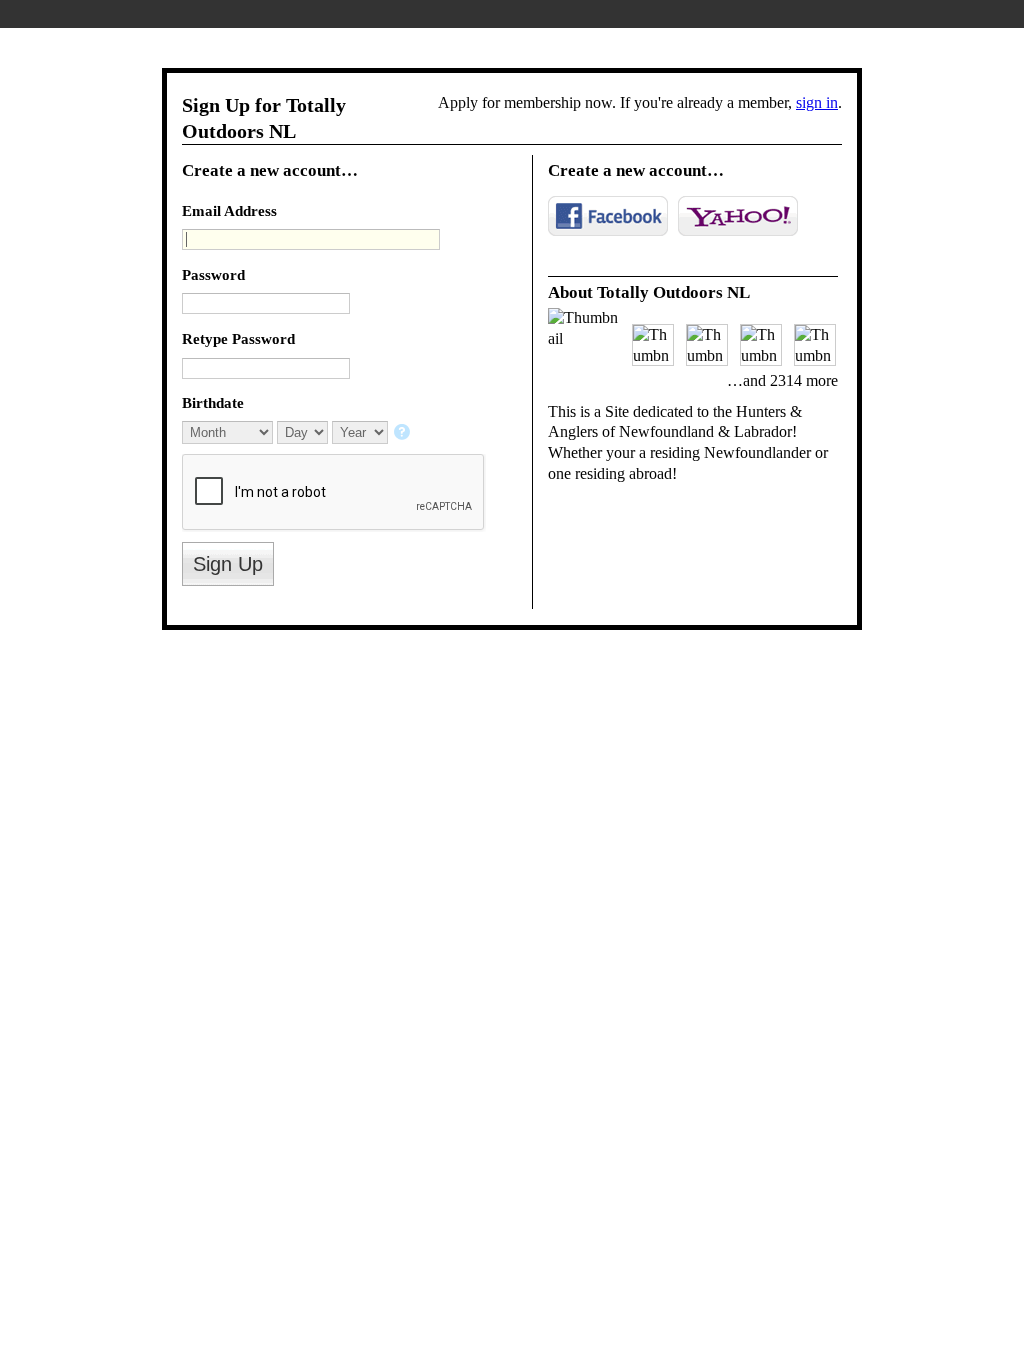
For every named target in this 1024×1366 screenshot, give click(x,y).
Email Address (229, 210)
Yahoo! (738, 216)
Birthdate (213, 402)
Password (213, 274)
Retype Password (238, 338)
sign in (817, 102)
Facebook (608, 216)
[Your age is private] (403, 433)
